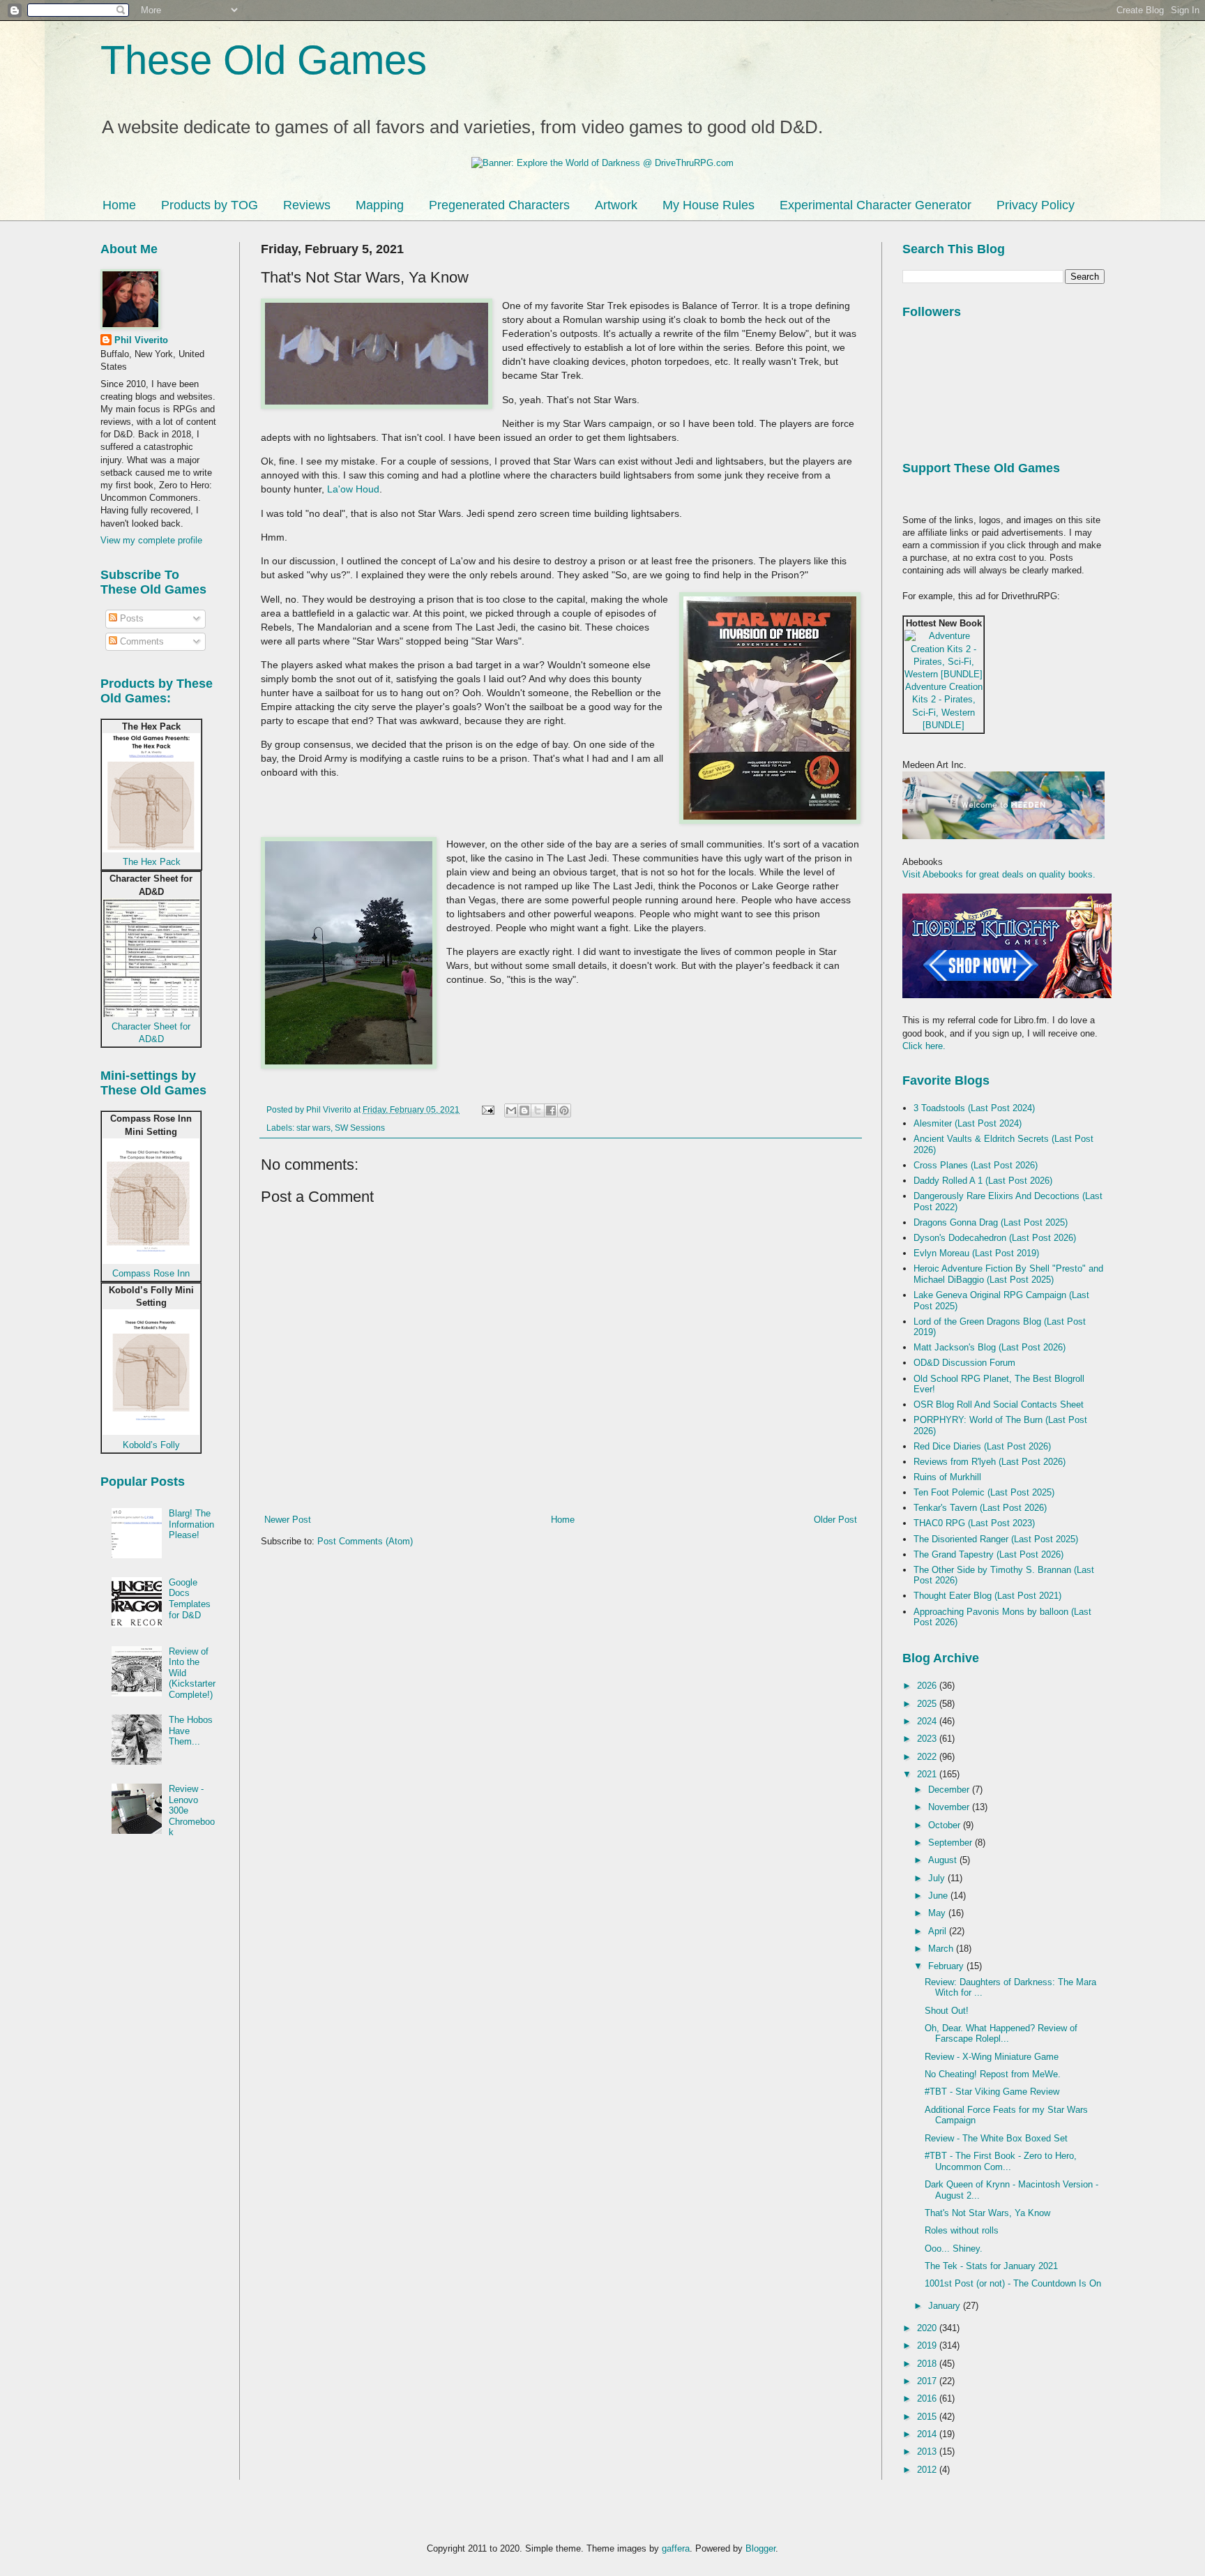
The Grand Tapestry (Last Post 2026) (988, 1554)
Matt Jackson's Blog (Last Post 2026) (990, 1347)
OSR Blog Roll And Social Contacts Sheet (999, 1404)
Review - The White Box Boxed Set (996, 2138)
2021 (928, 1774)
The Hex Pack (152, 862)
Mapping (380, 205)
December (950, 1790)
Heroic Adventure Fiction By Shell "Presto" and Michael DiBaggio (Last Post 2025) (1008, 1274)
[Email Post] (487, 1109)
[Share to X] (538, 1110)
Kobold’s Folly (151, 1445)
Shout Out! (947, 2011)
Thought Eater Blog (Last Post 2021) (987, 1596)
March (942, 1949)
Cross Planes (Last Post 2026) (976, 1165)
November (950, 1807)
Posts (130, 618)
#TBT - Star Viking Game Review (992, 2092)
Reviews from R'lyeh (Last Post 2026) (990, 1462)
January (946, 2306)
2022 (928, 1757)
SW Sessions (360, 1128)
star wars (313, 1128)
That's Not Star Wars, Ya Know (987, 2213)
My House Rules (708, 205)
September (952, 1843)
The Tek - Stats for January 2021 (991, 2266)
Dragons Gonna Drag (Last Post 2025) (991, 1222)
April (939, 1931)
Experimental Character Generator (876, 205)
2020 (928, 2328)
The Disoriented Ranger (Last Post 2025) (996, 1539)
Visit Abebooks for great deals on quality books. (999, 874)
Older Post (835, 1520)
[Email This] (511, 1110)
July (938, 1878)
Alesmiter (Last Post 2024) (968, 1123)
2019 (928, 2345)
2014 (928, 2434)
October (946, 1825)
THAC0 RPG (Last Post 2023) (974, 1523)
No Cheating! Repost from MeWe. (993, 2074)
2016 (928, 2398)
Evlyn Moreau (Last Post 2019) (976, 1253)
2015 (928, 2417)
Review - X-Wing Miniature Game (992, 2057)
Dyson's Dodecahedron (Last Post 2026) (995, 1238)
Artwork (616, 205)
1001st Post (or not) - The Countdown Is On (1013, 2283)
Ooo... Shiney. (954, 2249)
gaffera (676, 2548)
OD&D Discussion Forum (964, 1363)
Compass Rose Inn (151, 1273)
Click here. (924, 1046)
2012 (928, 2470)
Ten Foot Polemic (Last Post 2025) (984, 1492)
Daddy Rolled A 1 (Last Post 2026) (983, 1181)
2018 (928, 2364)
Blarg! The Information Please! (191, 1524)
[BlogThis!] (524, 1110)
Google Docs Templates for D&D (190, 1599)
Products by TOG (210, 205)
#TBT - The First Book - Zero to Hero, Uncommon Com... (1001, 2161)
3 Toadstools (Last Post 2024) (974, 1108)
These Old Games (264, 60)
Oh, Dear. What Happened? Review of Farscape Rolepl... (1001, 2034)
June (939, 1896)
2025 (928, 1704)
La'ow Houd (353, 489)
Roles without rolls (962, 2230)
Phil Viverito (141, 340)
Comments (141, 641)
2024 (928, 1721)
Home (119, 205)
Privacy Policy (1036, 205)
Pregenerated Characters (499, 205)
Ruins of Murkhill (947, 1477)
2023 (928, 1739)
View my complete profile (151, 540)
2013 (928, 2451)
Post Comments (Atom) (365, 1541)
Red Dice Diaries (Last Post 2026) (982, 1446)
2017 (928, 2381)
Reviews (307, 205)
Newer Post (288, 1520)
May (938, 1913)
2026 (928, 1686)
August (944, 1860)
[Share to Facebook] (551, 1110)
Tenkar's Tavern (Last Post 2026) (980, 1508)
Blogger (760, 2548)
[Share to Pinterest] (564, 1110)
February (947, 1966)
